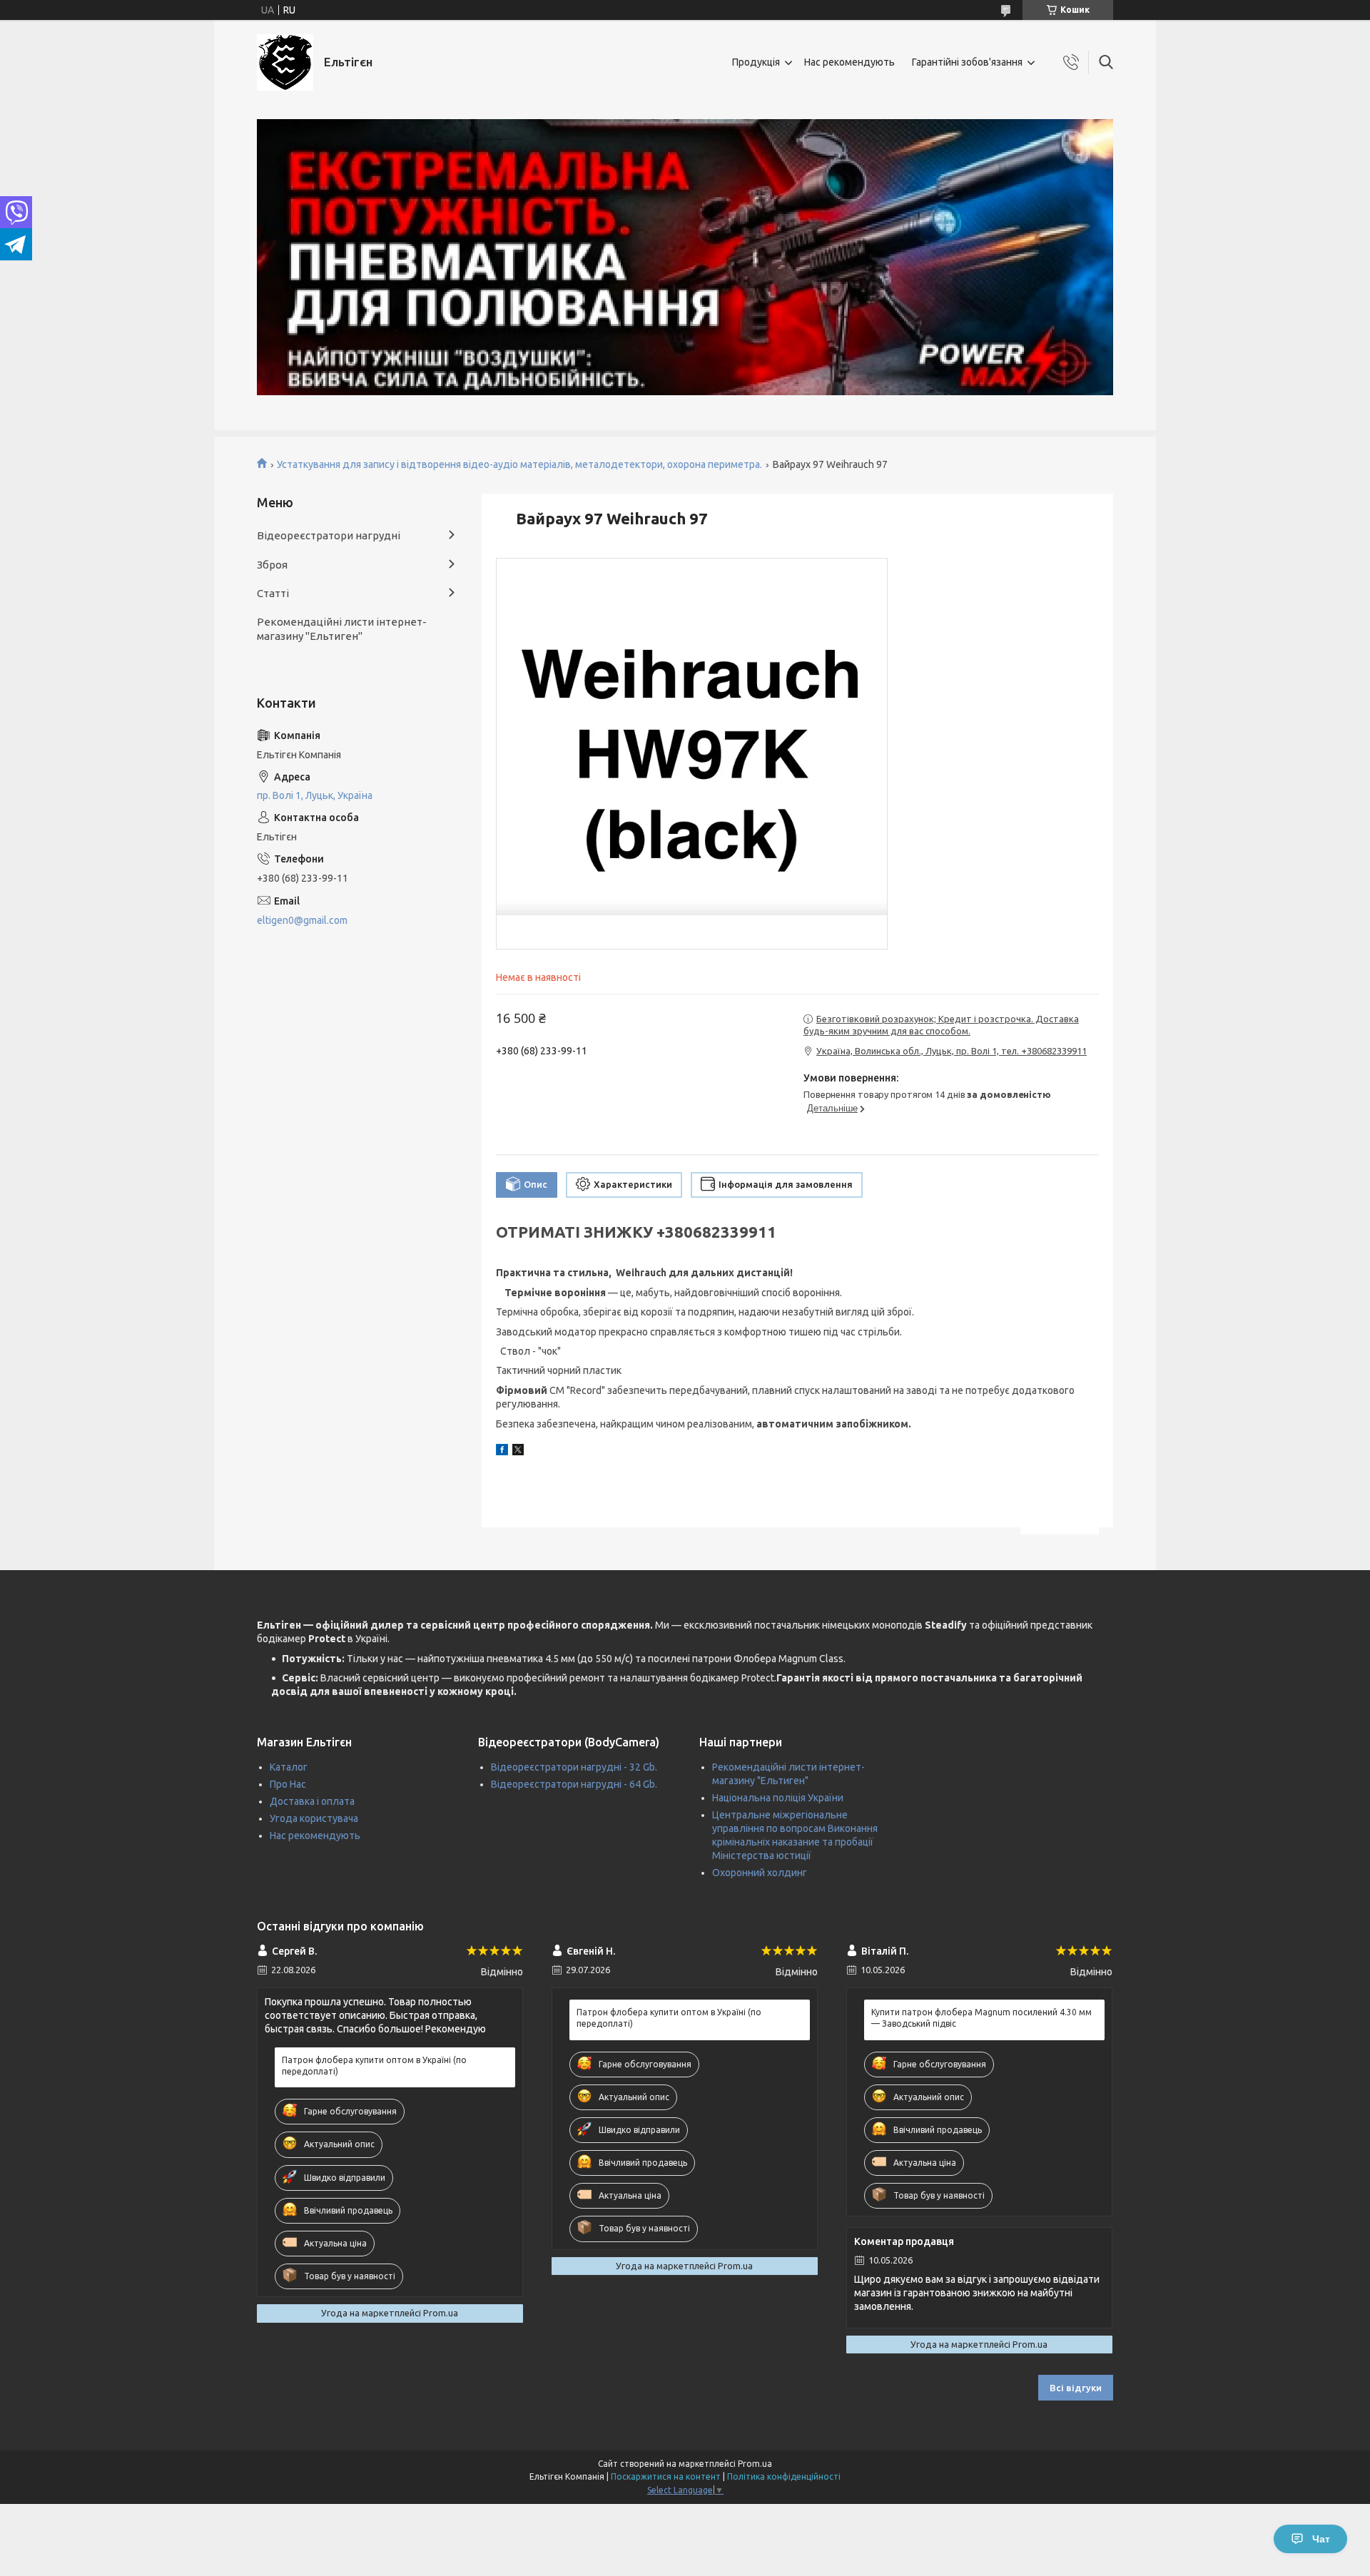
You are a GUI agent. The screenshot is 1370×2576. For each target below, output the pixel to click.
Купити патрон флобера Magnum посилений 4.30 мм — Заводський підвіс (981, 2018)
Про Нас (288, 1784)
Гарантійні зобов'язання (967, 62)
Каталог (289, 1767)
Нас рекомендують (849, 62)
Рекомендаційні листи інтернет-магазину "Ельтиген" (342, 629)
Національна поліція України (778, 1798)
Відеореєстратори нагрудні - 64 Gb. (574, 1784)
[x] (518, 1452)
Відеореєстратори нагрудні (329, 535)
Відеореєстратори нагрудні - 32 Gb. (574, 1767)
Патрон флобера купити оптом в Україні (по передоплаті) (374, 2066)
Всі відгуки (1076, 2388)
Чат (1321, 2539)
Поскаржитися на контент (666, 2476)
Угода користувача (314, 1818)
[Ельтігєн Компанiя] (285, 62)
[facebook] (502, 1452)
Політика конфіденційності (784, 2476)
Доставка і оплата (312, 1801)
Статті (273, 593)
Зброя (272, 565)
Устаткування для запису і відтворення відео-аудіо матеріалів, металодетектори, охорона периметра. (519, 464)
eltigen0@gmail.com (302, 920)
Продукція (756, 62)
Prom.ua (755, 2464)
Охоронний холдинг (760, 1873)
